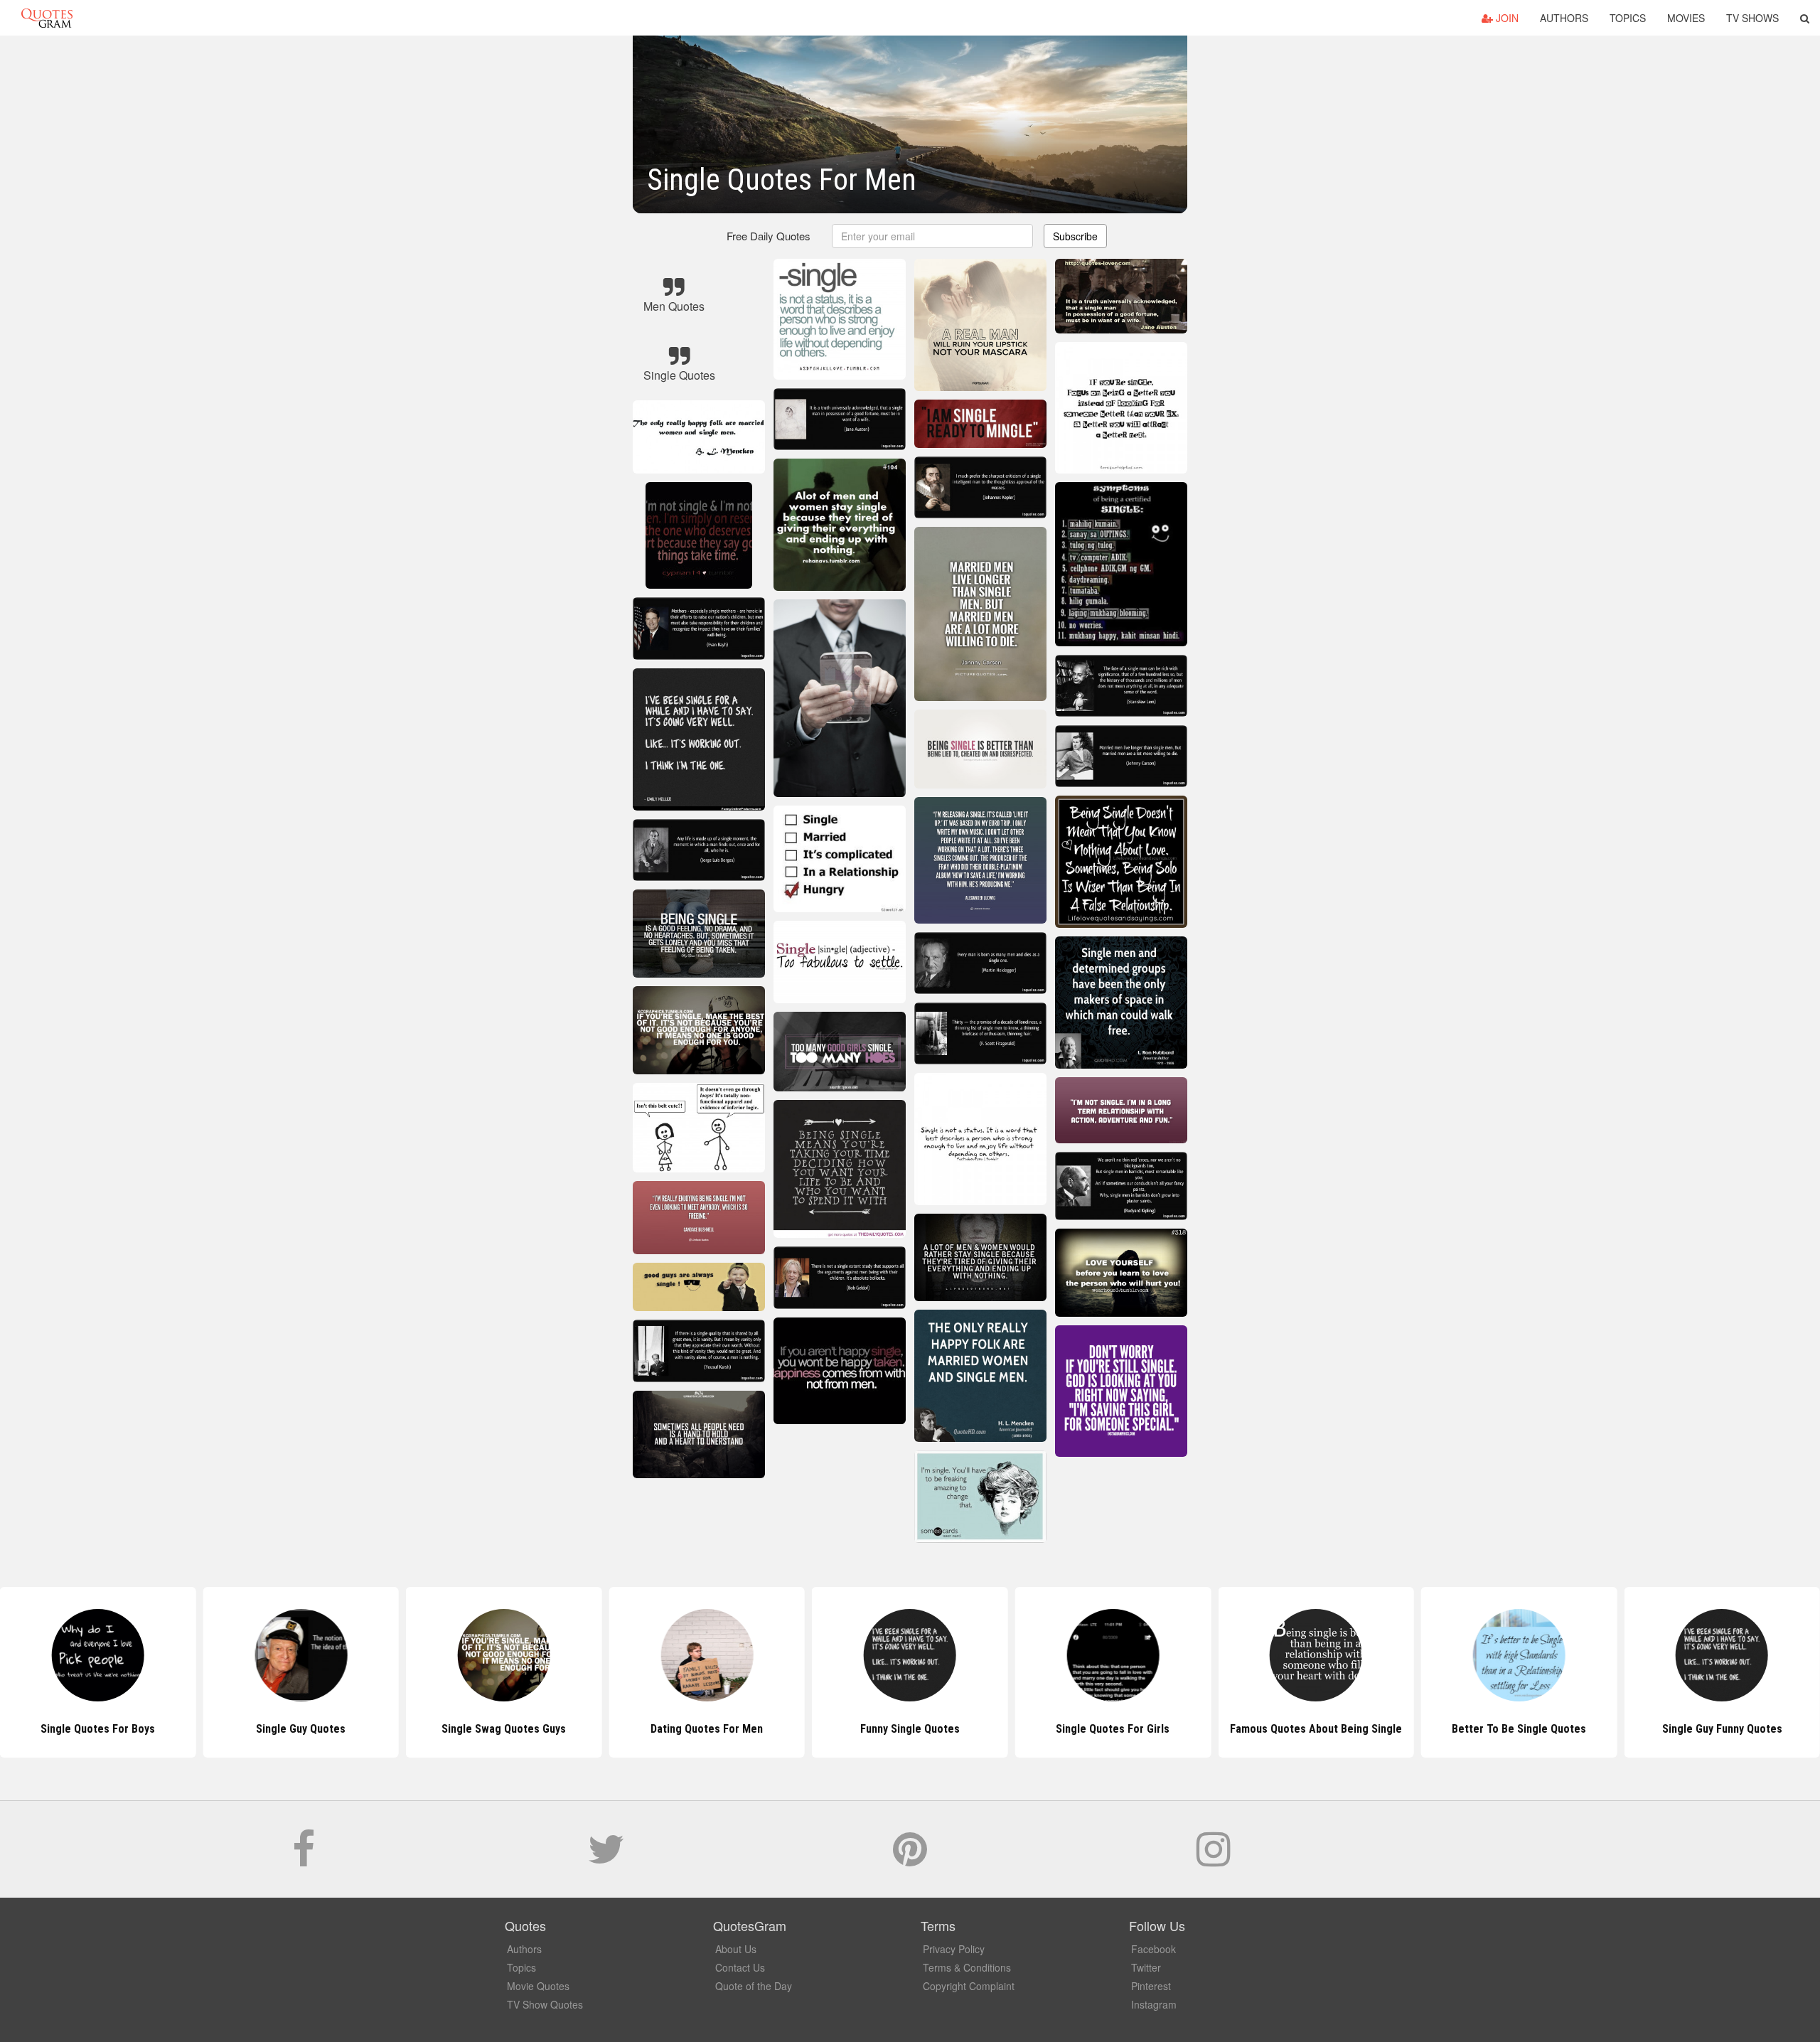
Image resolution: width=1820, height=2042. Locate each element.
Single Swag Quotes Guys (301, 1729)
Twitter (1146, 1967)
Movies (1686, 18)
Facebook (1153, 1949)
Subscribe (1075, 236)
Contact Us (740, 1967)
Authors (1564, 18)
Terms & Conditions (967, 1967)
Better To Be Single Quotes (1316, 1729)
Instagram (1154, 2004)
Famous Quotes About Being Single (1113, 1729)
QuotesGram (47, 18)
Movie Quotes (538, 1986)
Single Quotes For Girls (910, 1729)
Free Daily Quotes (769, 236)
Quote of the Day (754, 1986)
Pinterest (1151, 1986)
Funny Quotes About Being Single (1722, 1729)
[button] (1805, 18)
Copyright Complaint (969, 1986)
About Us (736, 1949)
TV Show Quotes (545, 2004)
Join (1506, 18)
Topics (1628, 18)
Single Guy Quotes (98, 1729)
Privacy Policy (954, 1949)
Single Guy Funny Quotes (1519, 1729)
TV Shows (1752, 18)
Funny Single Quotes (707, 1729)
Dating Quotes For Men (504, 1729)
